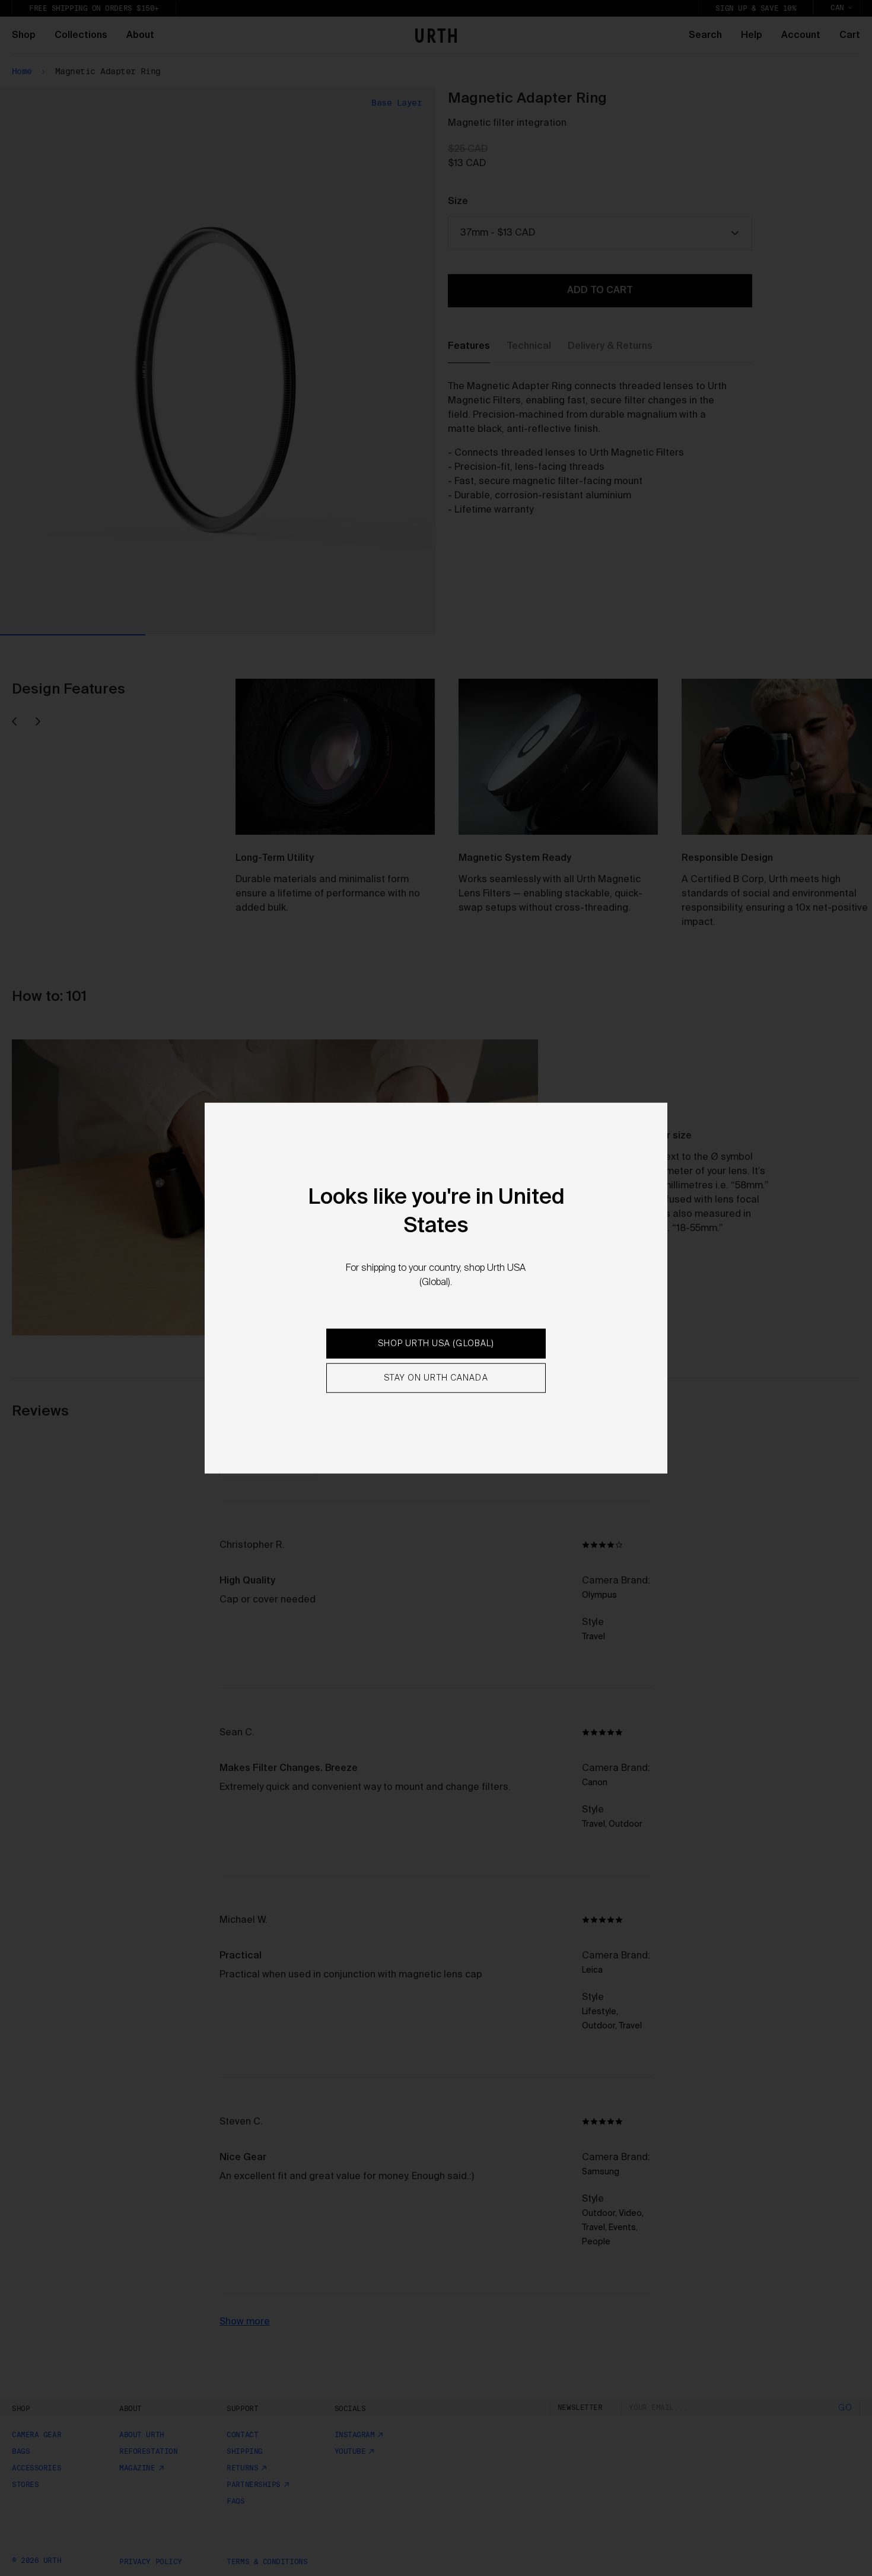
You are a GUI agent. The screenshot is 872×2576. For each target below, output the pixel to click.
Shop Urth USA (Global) (436, 1344)
